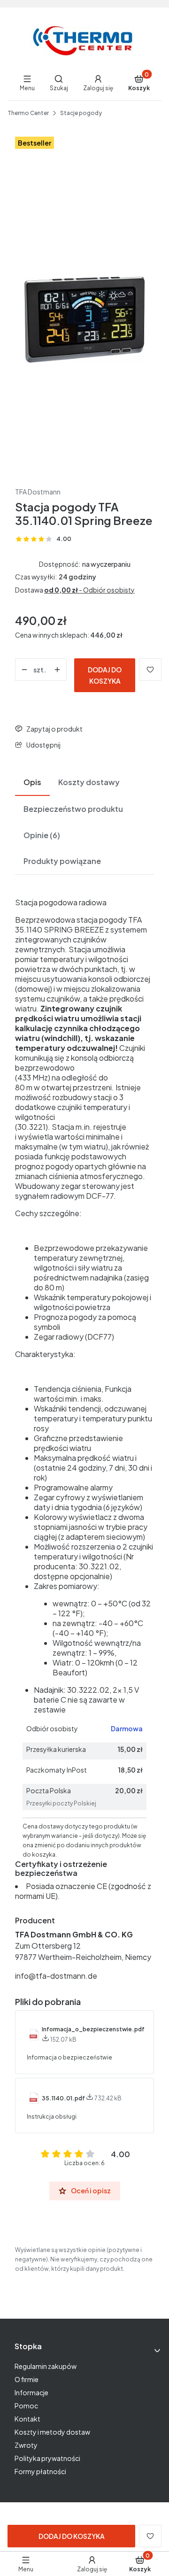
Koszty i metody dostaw (52, 2432)
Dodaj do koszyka (105, 675)
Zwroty (26, 2445)
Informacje (31, 2392)
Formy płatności (40, 2471)
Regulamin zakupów (46, 2366)
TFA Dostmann (38, 492)
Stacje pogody (81, 113)
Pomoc (26, 2406)
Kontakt (27, 2419)
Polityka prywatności (47, 2458)
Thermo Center (28, 113)
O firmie (27, 2379)
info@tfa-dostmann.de (56, 1976)
